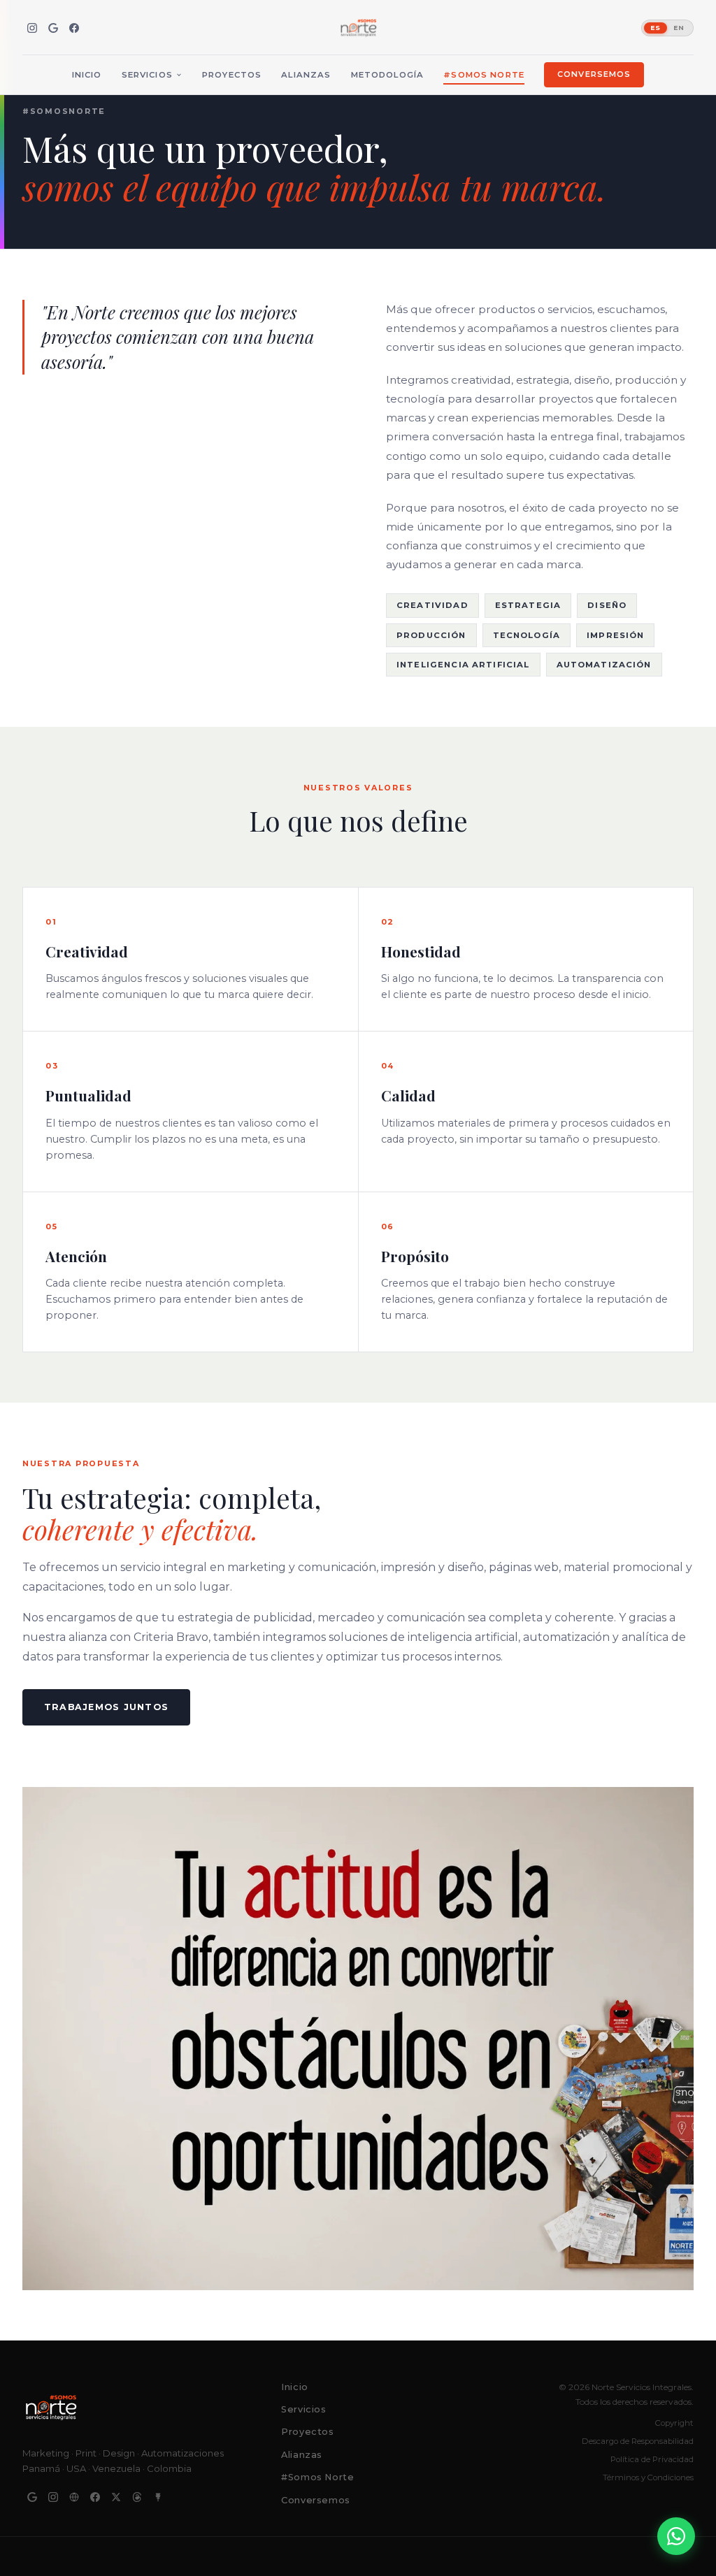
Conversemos (594, 74)
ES (656, 28)
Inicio (87, 75)
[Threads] (137, 2497)
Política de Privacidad (652, 2459)
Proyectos (232, 75)
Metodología (388, 75)
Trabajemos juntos (106, 1707)
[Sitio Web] (74, 2497)
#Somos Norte (484, 75)
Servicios (147, 75)
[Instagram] (32, 28)
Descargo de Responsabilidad (638, 2441)
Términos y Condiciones (648, 2477)
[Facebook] (74, 28)
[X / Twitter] (116, 2497)
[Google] (53, 28)
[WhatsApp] (676, 2536)
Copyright (674, 2423)
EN (679, 28)
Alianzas (306, 75)
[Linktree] (158, 2497)
